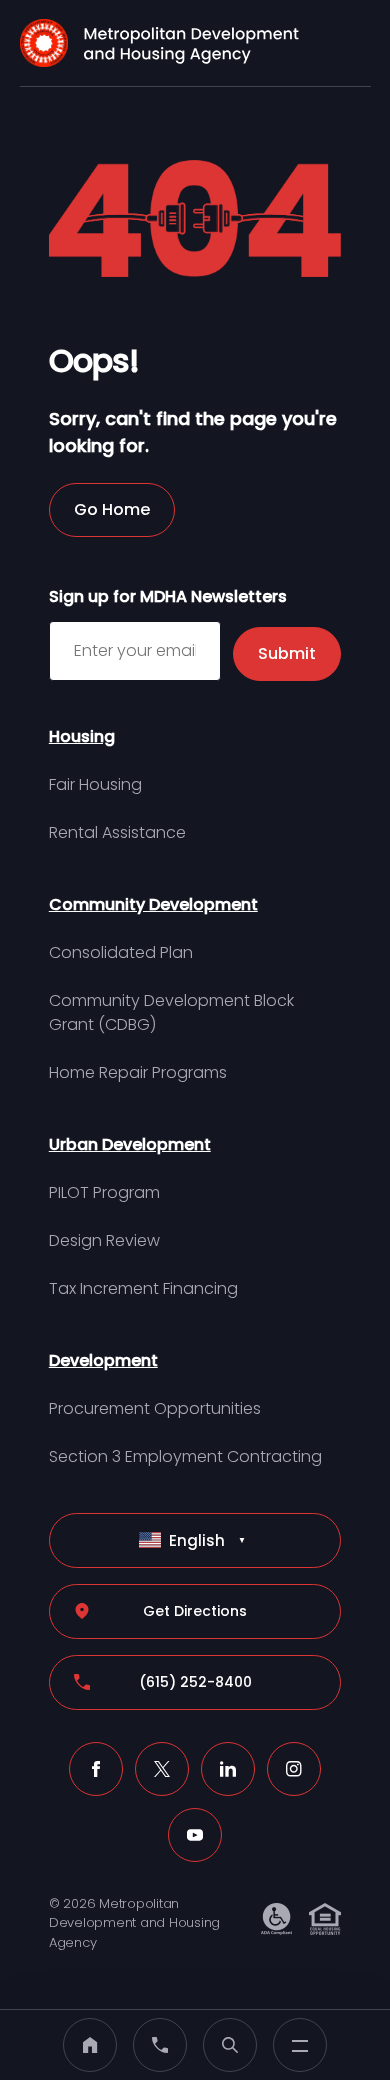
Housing (82, 736)
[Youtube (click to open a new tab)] (195, 1835)
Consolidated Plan (121, 952)
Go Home (112, 509)
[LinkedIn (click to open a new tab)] (228, 1769)
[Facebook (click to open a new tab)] (96, 1769)
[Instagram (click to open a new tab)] (294, 1769)
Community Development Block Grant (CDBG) (171, 1012)
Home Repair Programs (138, 1072)
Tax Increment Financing (143, 1288)
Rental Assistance (117, 832)
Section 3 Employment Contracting (185, 1456)
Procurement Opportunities (155, 1408)
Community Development (153, 904)
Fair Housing (95, 784)
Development (103, 1360)
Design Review (104, 1240)
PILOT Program (104, 1192)
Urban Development (130, 1144)
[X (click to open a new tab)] (162, 1769)
